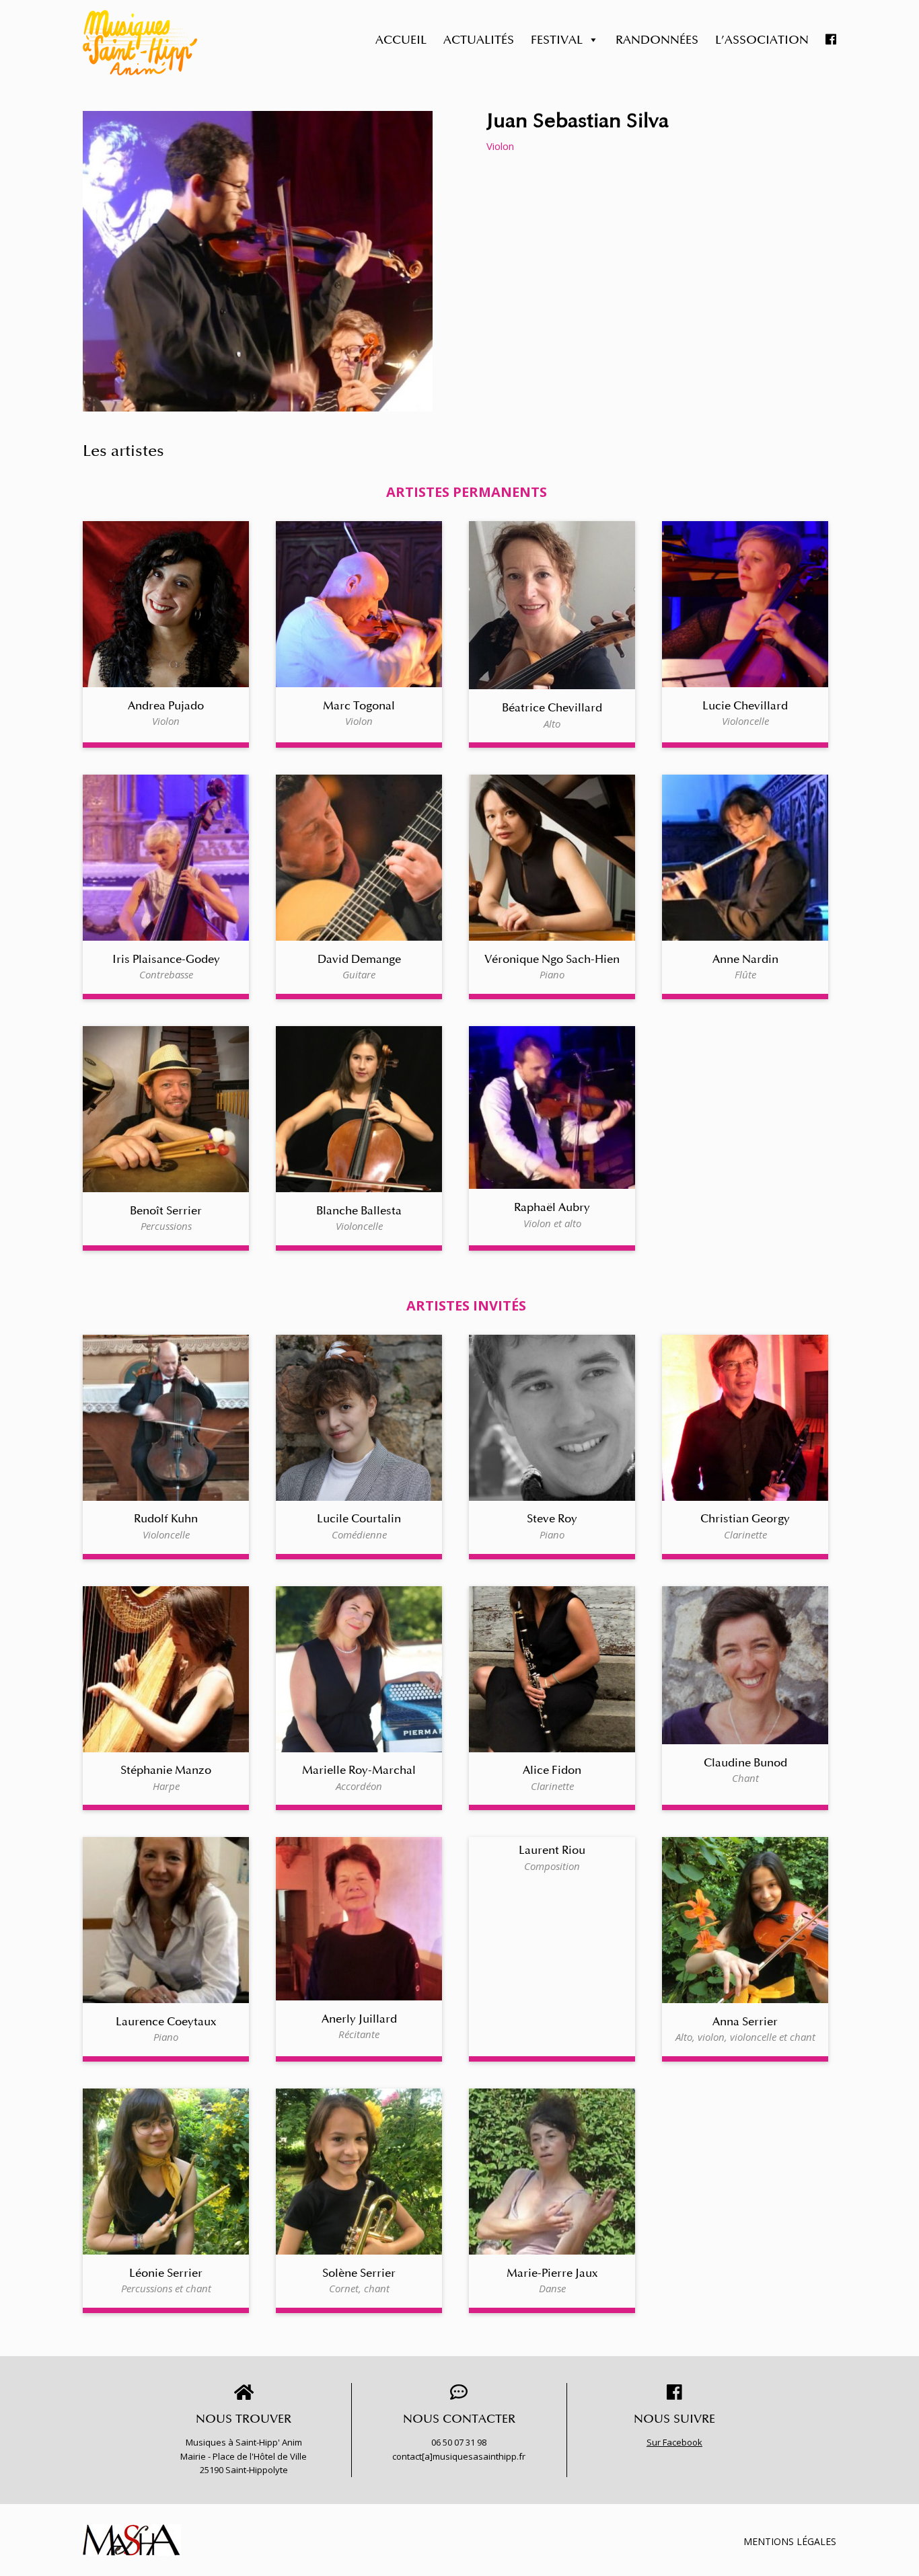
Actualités (479, 40)
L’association (762, 40)
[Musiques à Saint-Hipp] (140, 43)
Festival (557, 40)
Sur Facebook (674, 2442)
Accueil (401, 40)
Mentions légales (790, 2541)
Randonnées (657, 40)
